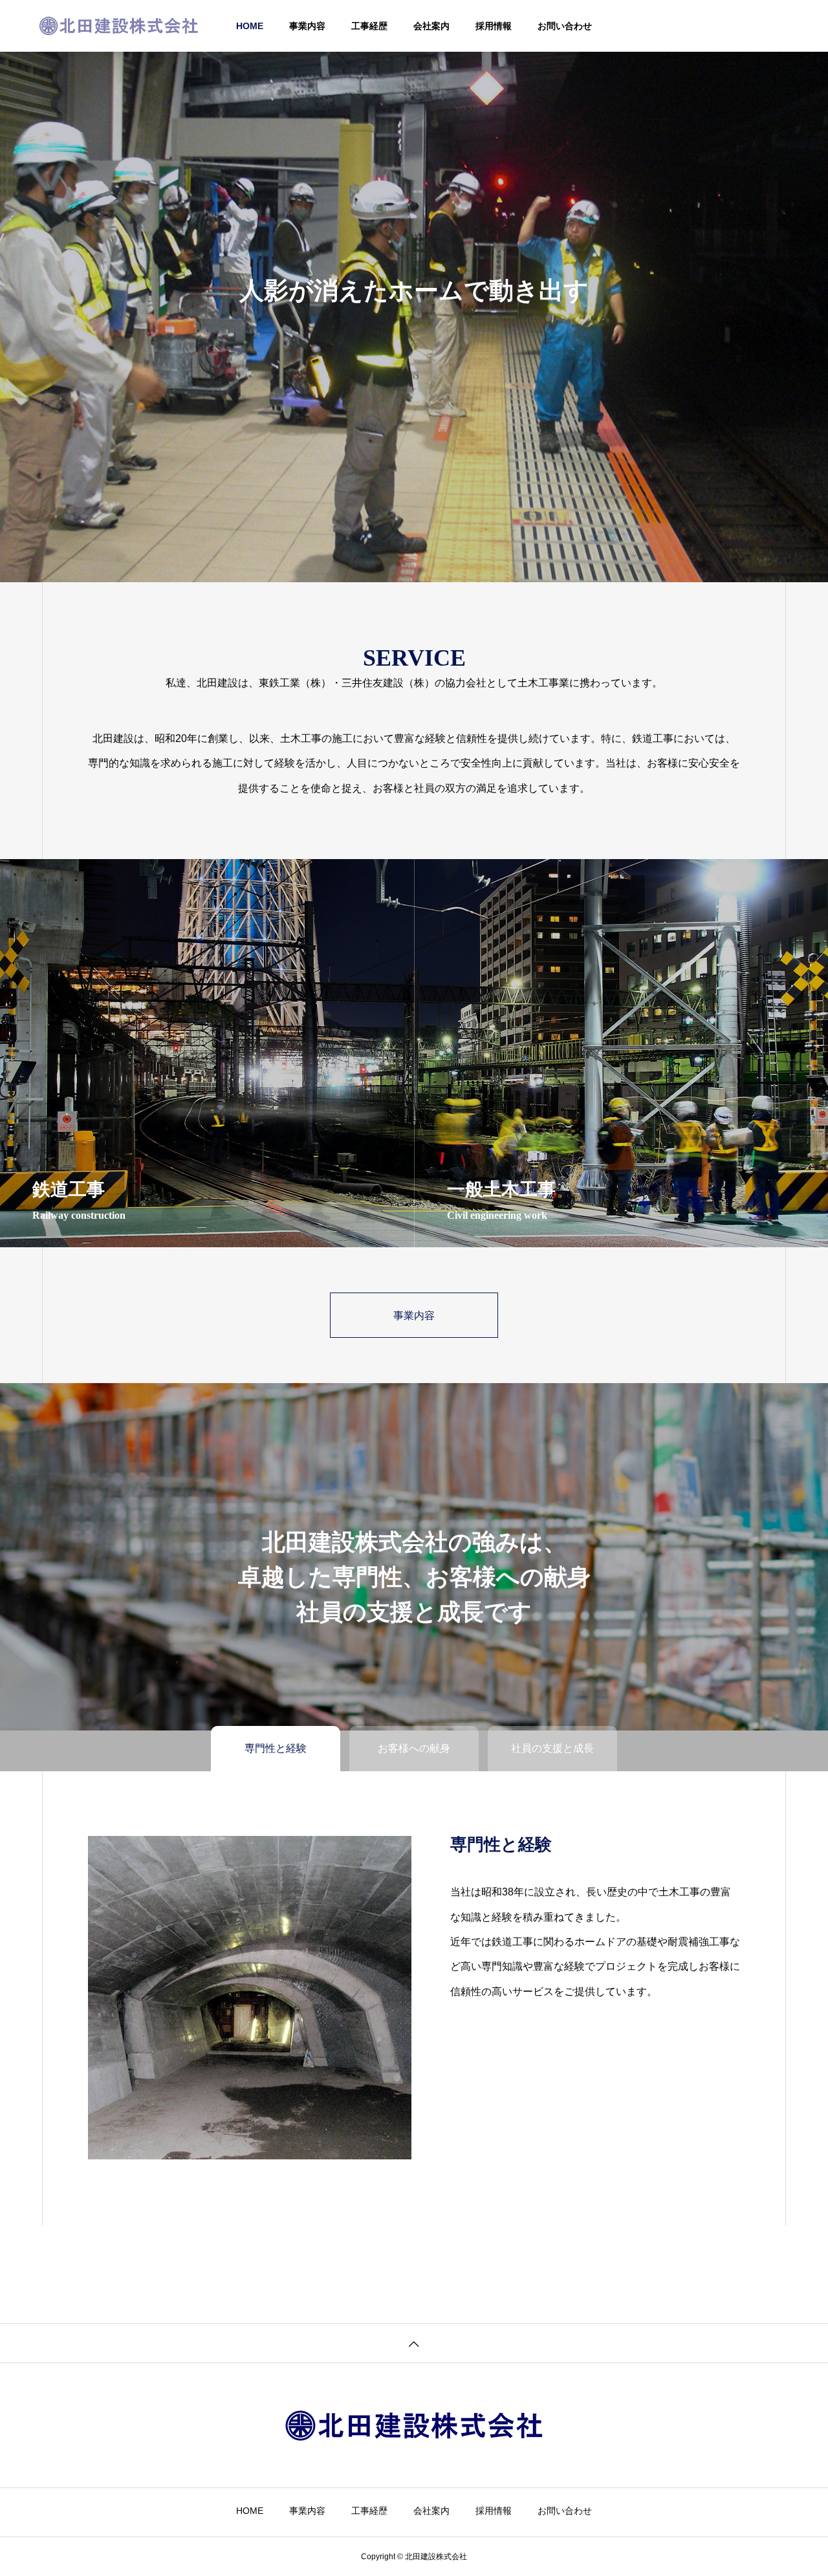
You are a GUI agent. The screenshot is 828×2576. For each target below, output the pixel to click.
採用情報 (494, 26)
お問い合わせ (565, 26)
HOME (250, 26)
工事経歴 (369, 26)
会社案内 (431, 26)
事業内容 (307, 26)
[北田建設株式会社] (119, 26)
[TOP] (414, 2343)
